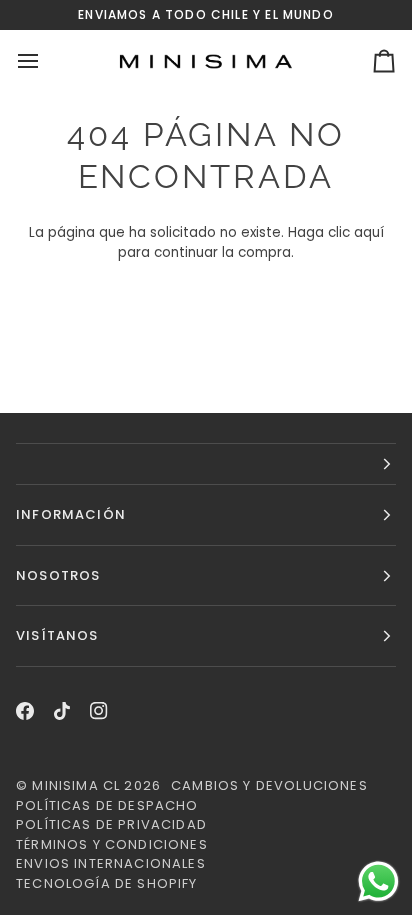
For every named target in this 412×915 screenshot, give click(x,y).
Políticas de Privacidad (111, 824)
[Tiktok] (62, 711)
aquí (369, 232)
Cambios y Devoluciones (269, 785)
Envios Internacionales (111, 863)
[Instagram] (99, 711)
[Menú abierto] (46, 61)
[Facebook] (25, 711)
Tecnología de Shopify (107, 883)
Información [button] (71, 514)
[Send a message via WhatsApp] (378, 881)
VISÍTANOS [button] (57, 635)
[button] (206, 464)
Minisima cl (76, 785)
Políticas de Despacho (107, 805)
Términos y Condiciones (112, 844)
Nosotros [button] (58, 575)
